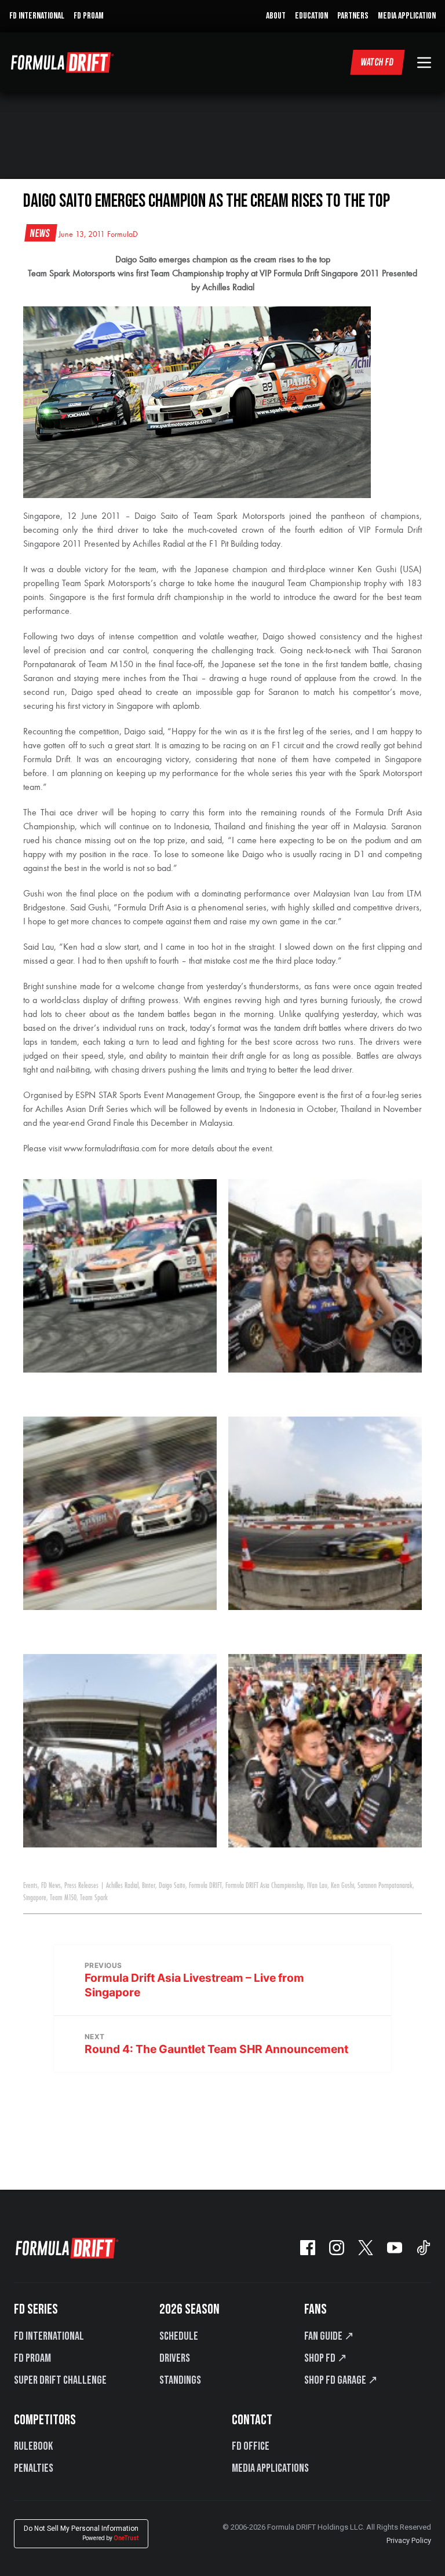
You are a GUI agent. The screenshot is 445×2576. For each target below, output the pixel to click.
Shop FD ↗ (326, 2358)
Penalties (34, 2468)
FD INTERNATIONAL (37, 16)
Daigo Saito (172, 1886)
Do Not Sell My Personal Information (81, 2533)
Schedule (179, 2336)
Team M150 (63, 1898)
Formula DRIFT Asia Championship (265, 1886)
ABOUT (276, 16)
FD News (51, 1886)
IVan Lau (317, 1886)
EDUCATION (311, 16)
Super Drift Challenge (60, 2380)
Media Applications (270, 2468)
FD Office (251, 2446)
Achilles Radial (122, 1886)
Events (30, 1886)
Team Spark (94, 1898)
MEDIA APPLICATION (407, 16)
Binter (149, 1886)
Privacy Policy (409, 2540)
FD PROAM (89, 16)
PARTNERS (353, 16)
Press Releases (81, 1886)
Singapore (35, 1898)
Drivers (175, 2358)
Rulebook (33, 2446)
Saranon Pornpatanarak (385, 1886)
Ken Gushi (342, 1886)
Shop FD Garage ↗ (341, 2380)
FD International (49, 2336)
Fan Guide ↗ (329, 2336)
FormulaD (123, 235)
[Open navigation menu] (424, 63)
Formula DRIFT (205, 1886)
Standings (180, 2380)
